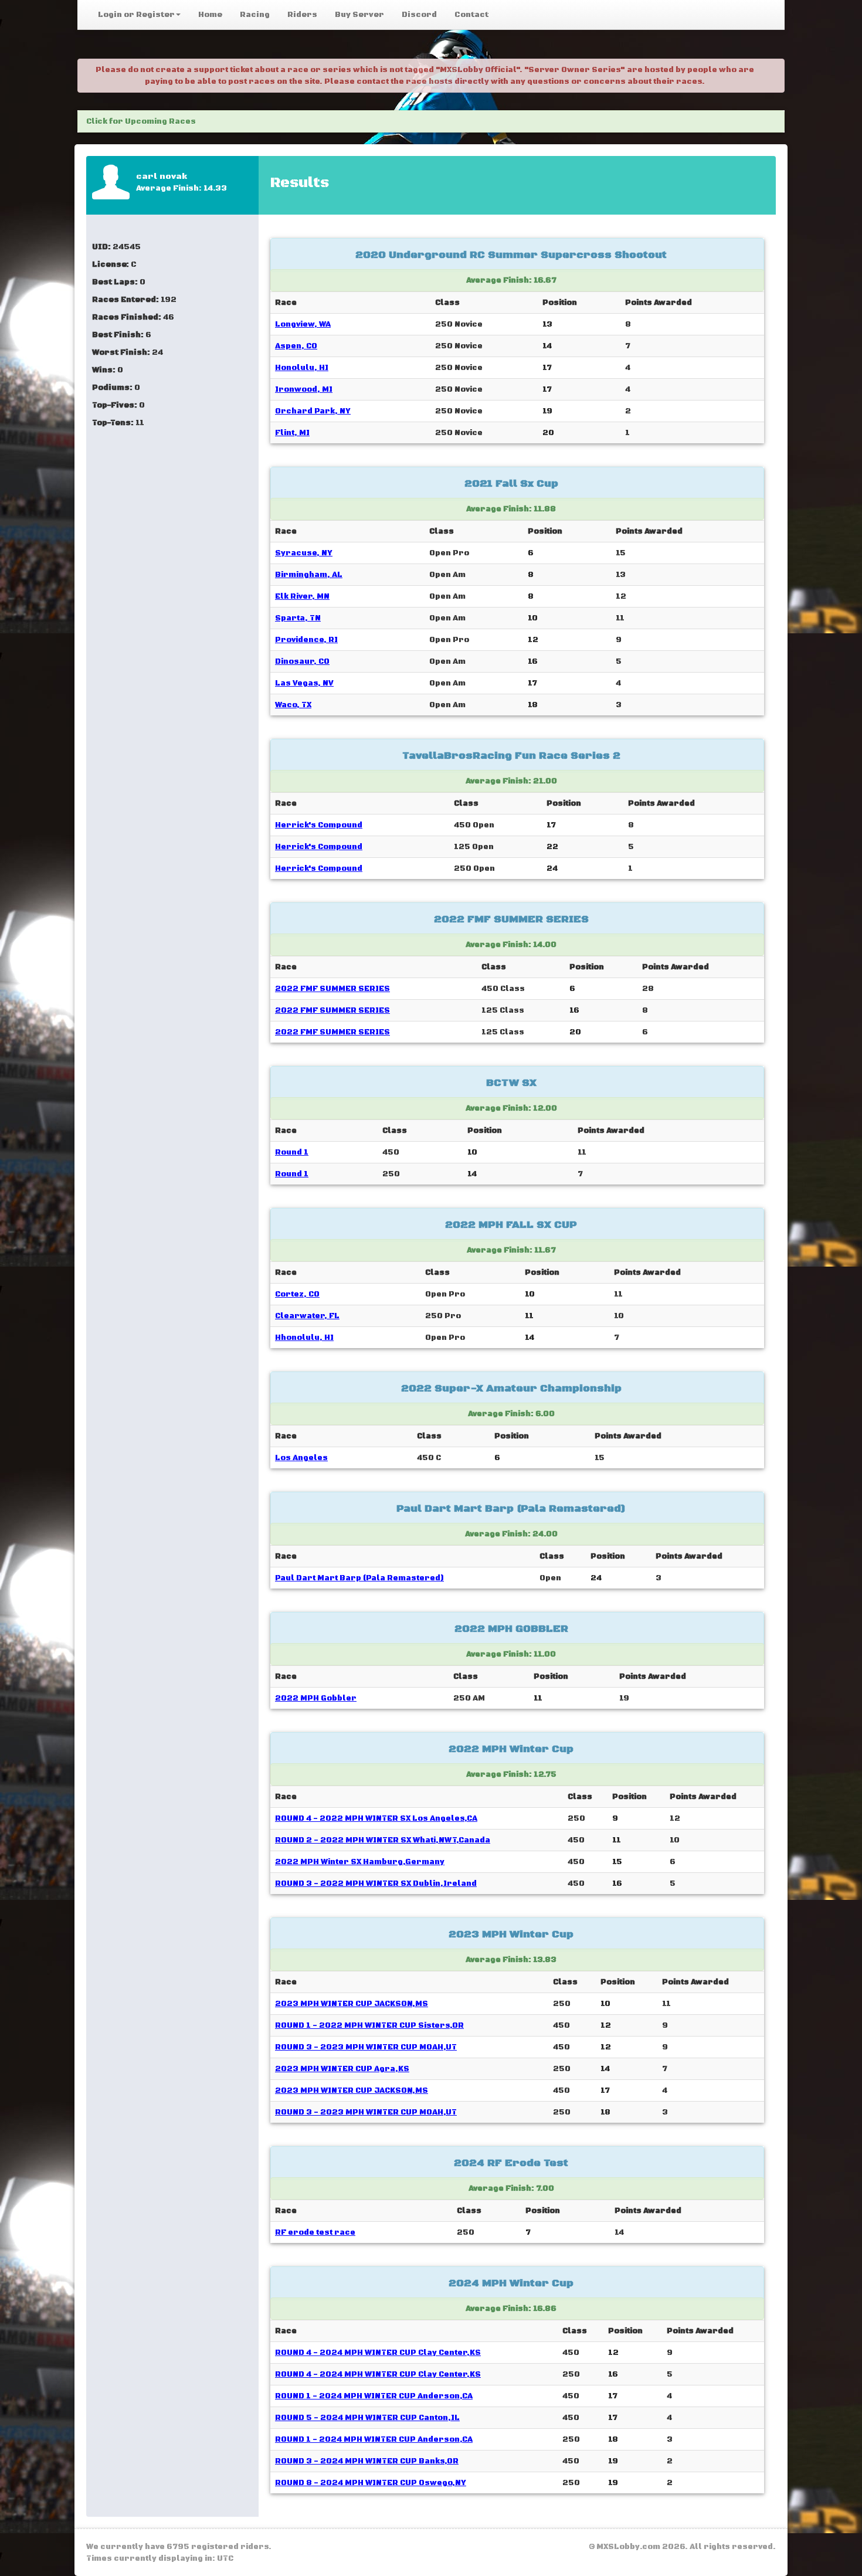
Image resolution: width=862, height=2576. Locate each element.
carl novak (162, 177)
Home (210, 15)
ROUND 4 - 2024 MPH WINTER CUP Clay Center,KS (378, 2353)
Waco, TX (293, 705)
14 (547, 346)
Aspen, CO (296, 346)
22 (552, 847)
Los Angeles (301, 1458)
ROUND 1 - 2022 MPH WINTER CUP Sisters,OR (369, 2025)
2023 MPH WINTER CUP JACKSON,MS (352, 2004)
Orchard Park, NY (313, 411)
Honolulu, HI (302, 368)
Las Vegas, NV (304, 683)
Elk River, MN (302, 596)
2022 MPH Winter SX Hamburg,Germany (360, 1862)
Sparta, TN (298, 618)
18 (533, 705)
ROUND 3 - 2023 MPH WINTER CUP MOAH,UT (366, 2047)
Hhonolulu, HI (304, 1338)
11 (529, 1316)
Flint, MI (292, 433)
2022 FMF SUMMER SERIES (332, 989)
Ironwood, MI (304, 389)
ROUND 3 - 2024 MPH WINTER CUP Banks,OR (367, 2461)
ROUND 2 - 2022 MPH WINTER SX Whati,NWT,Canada (383, 1840)
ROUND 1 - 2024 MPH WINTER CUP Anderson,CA (374, 2396)
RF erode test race (315, 2232)
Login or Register (136, 15)
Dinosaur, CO (302, 661)
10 (533, 618)
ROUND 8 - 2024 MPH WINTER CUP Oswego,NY (371, 2483)
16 (533, 661)
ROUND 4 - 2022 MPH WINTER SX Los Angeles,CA (376, 1818)
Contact (471, 15)
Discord (419, 15)
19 (547, 411)
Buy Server (359, 15)
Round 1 (292, 1152)
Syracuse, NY (304, 553)
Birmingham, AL (309, 575)
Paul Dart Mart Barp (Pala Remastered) (359, 1578)
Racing (255, 15)
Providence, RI (306, 640)
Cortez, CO (297, 1294)
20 (548, 433)
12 (533, 640)
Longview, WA (303, 324)
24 (552, 868)
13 (547, 324)
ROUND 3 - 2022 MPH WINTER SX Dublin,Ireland (376, 1883)
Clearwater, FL (307, 1316)
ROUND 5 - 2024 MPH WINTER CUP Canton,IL (367, 2418)
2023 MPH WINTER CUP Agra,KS (342, 2069)
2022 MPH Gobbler (316, 1698)
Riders (302, 15)
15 (617, 1862)
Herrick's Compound (319, 825)
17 (547, 368)
